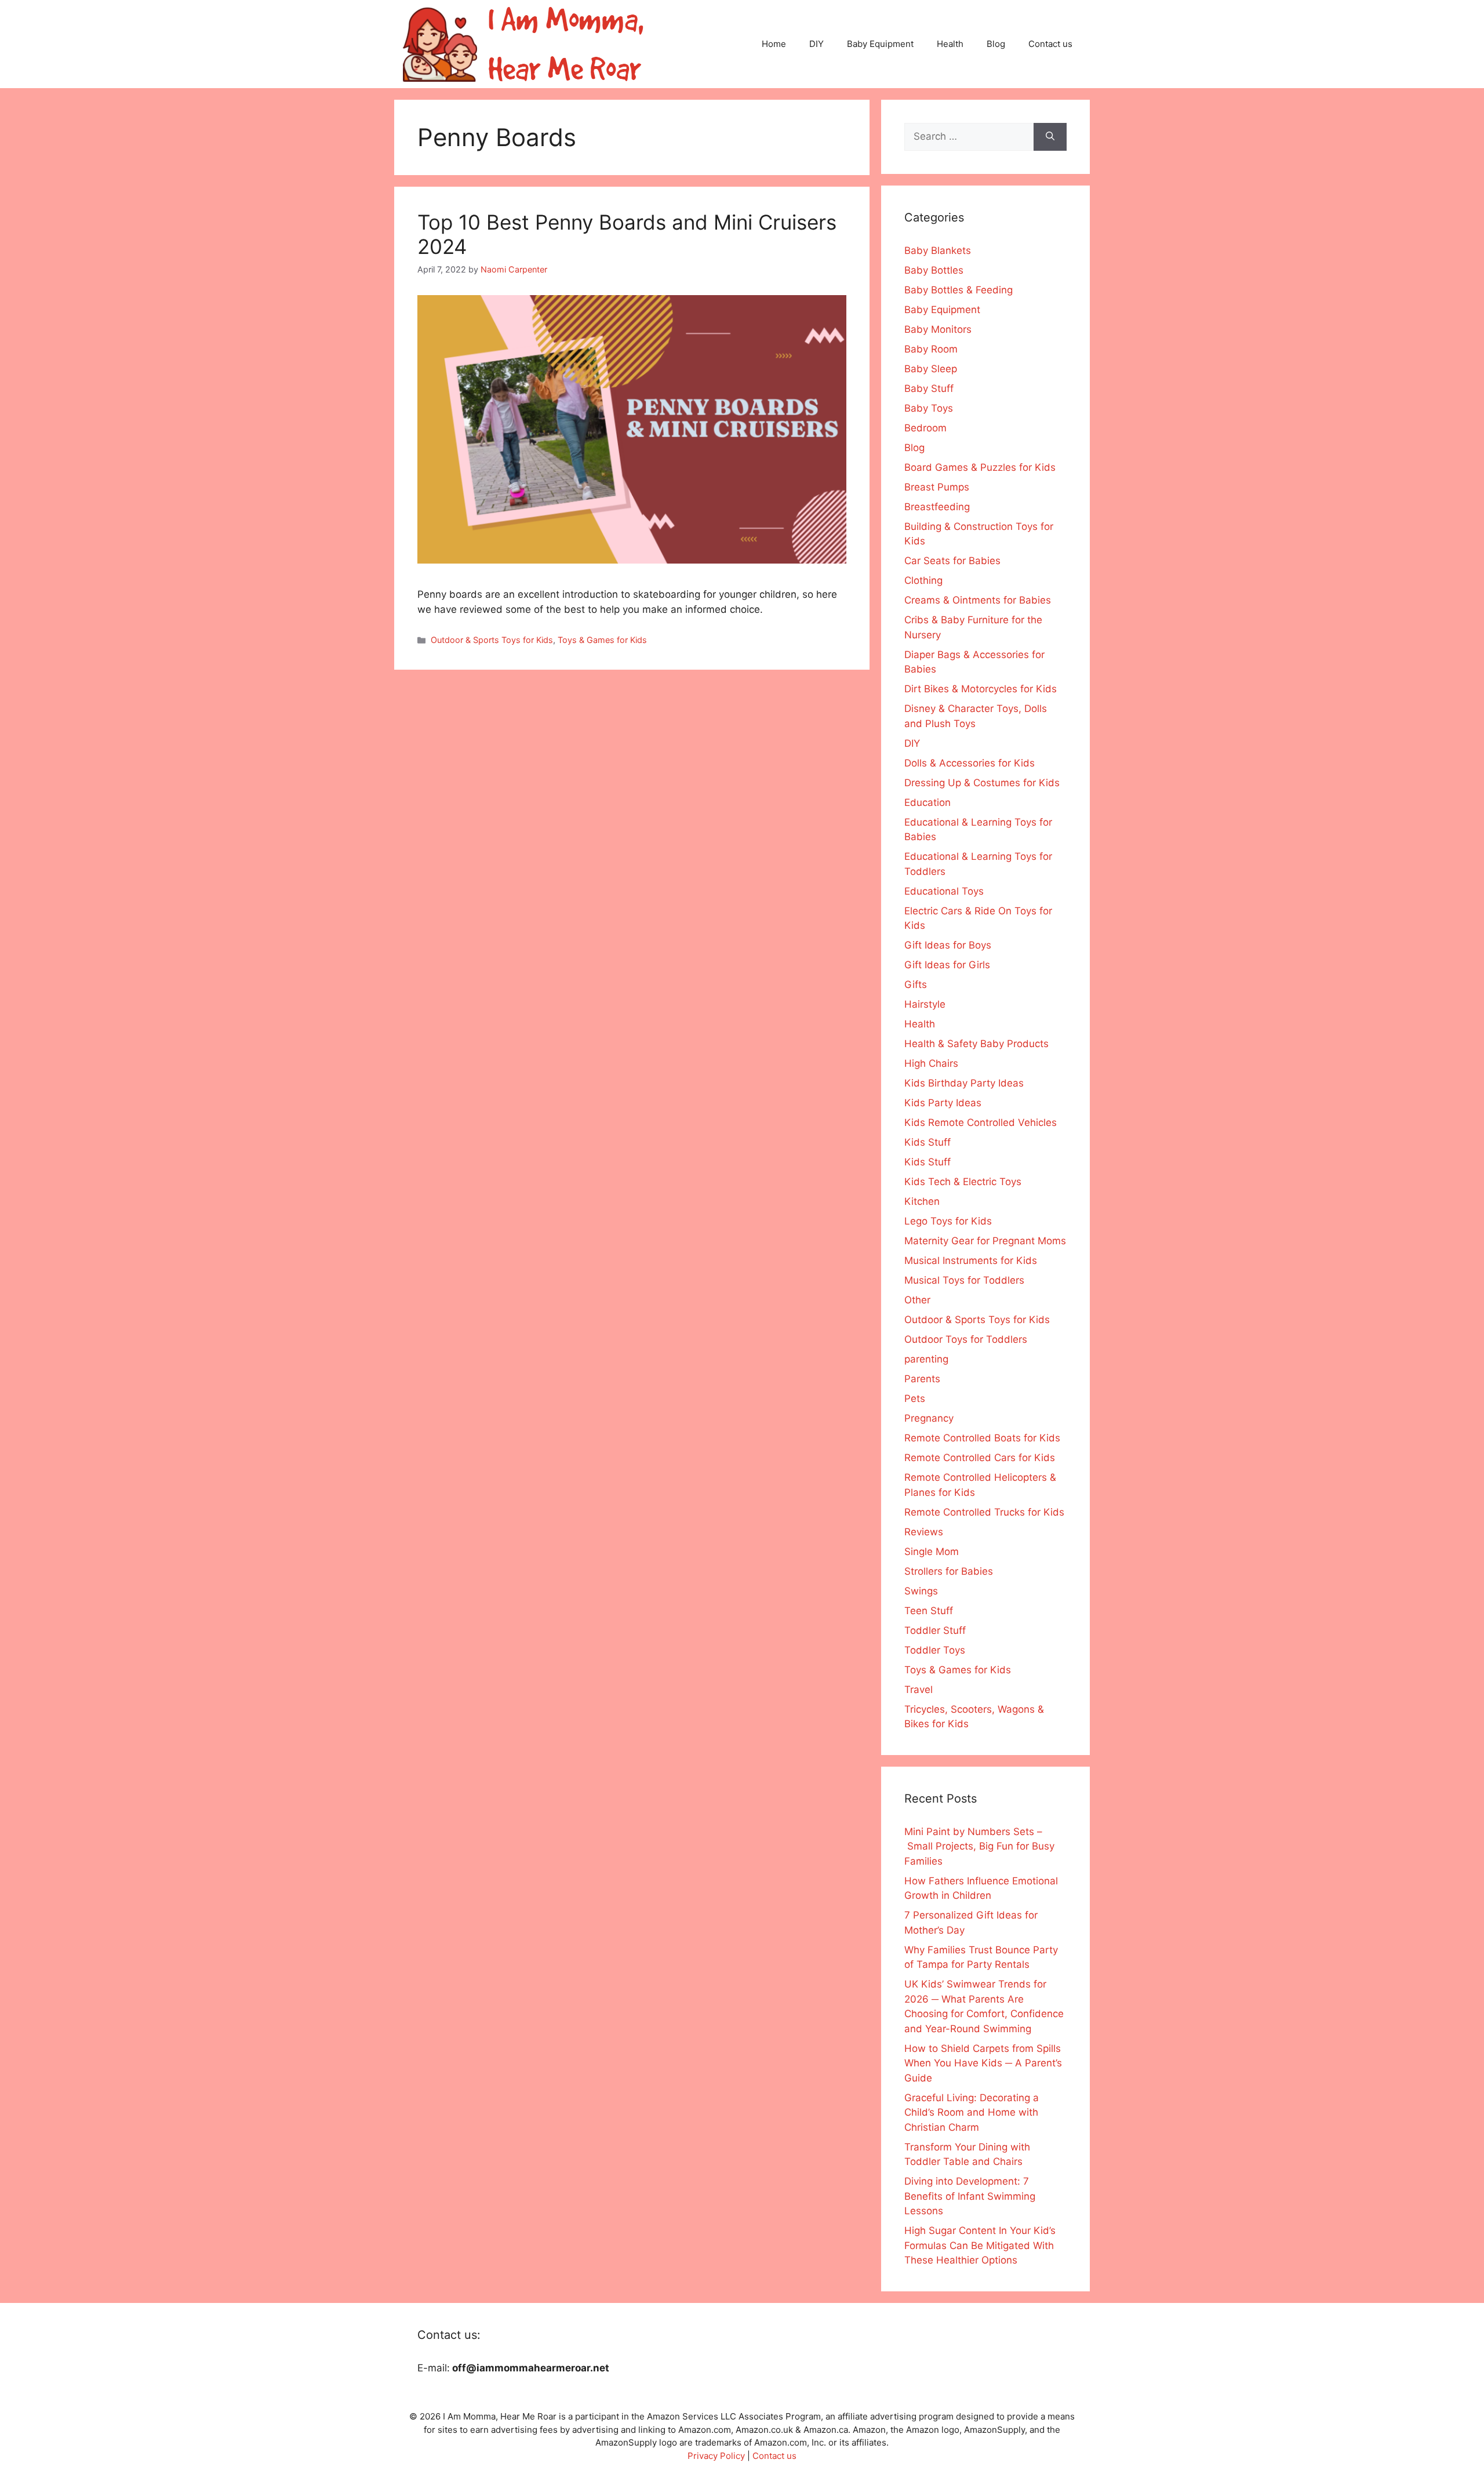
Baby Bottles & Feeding (959, 290)
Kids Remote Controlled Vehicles (981, 1122)
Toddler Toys (935, 1650)
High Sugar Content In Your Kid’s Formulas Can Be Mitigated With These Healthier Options (980, 2245)
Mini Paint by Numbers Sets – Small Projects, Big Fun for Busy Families (979, 1846)
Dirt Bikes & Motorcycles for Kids (981, 689)
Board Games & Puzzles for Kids (980, 467)
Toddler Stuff (935, 1630)
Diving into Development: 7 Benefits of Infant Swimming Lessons (970, 2196)
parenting (926, 1359)
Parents (922, 1379)
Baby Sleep (931, 369)
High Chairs (931, 1063)
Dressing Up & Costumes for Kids (982, 783)
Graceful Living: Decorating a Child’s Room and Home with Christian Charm (972, 2112)
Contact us (1050, 44)
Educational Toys (944, 891)
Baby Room (931, 349)
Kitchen (922, 1201)
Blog (996, 44)
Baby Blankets (938, 250)
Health (950, 44)
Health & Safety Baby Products (976, 1044)
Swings (921, 1591)
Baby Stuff (929, 388)
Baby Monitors (938, 329)
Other (917, 1300)
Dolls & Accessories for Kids (970, 763)
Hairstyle (925, 1004)
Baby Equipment (880, 44)
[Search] (1050, 137)
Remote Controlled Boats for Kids (982, 1438)
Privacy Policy (716, 2456)
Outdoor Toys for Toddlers (966, 1339)
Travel (919, 1690)
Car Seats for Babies (952, 561)
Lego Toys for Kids (948, 1221)
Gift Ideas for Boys (948, 945)
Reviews (924, 1532)
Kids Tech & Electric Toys (963, 1182)
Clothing (923, 580)
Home (774, 44)
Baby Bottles (934, 270)
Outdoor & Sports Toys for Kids (492, 640)
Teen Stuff (929, 1611)
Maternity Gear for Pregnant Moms (985, 1241)
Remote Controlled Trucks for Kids (984, 1512)
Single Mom (932, 1552)
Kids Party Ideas (943, 1103)
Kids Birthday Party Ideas (964, 1083)
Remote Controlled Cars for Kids (980, 1458)
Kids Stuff (927, 1142)
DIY (816, 44)
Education (927, 802)
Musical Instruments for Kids (971, 1260)
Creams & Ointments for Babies (978, 600)
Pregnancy (929, 1418)
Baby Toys (929, 408)
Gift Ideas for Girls (947, 965)
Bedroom (925, 428)
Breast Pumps (937, 487)
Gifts (916, 984)
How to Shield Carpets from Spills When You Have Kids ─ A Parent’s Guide (983, 2063)
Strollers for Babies (949, 1571)
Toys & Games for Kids (602, 640)
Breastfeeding (937, 507)
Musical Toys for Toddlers (964, 1280)
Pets (915, 1398)
